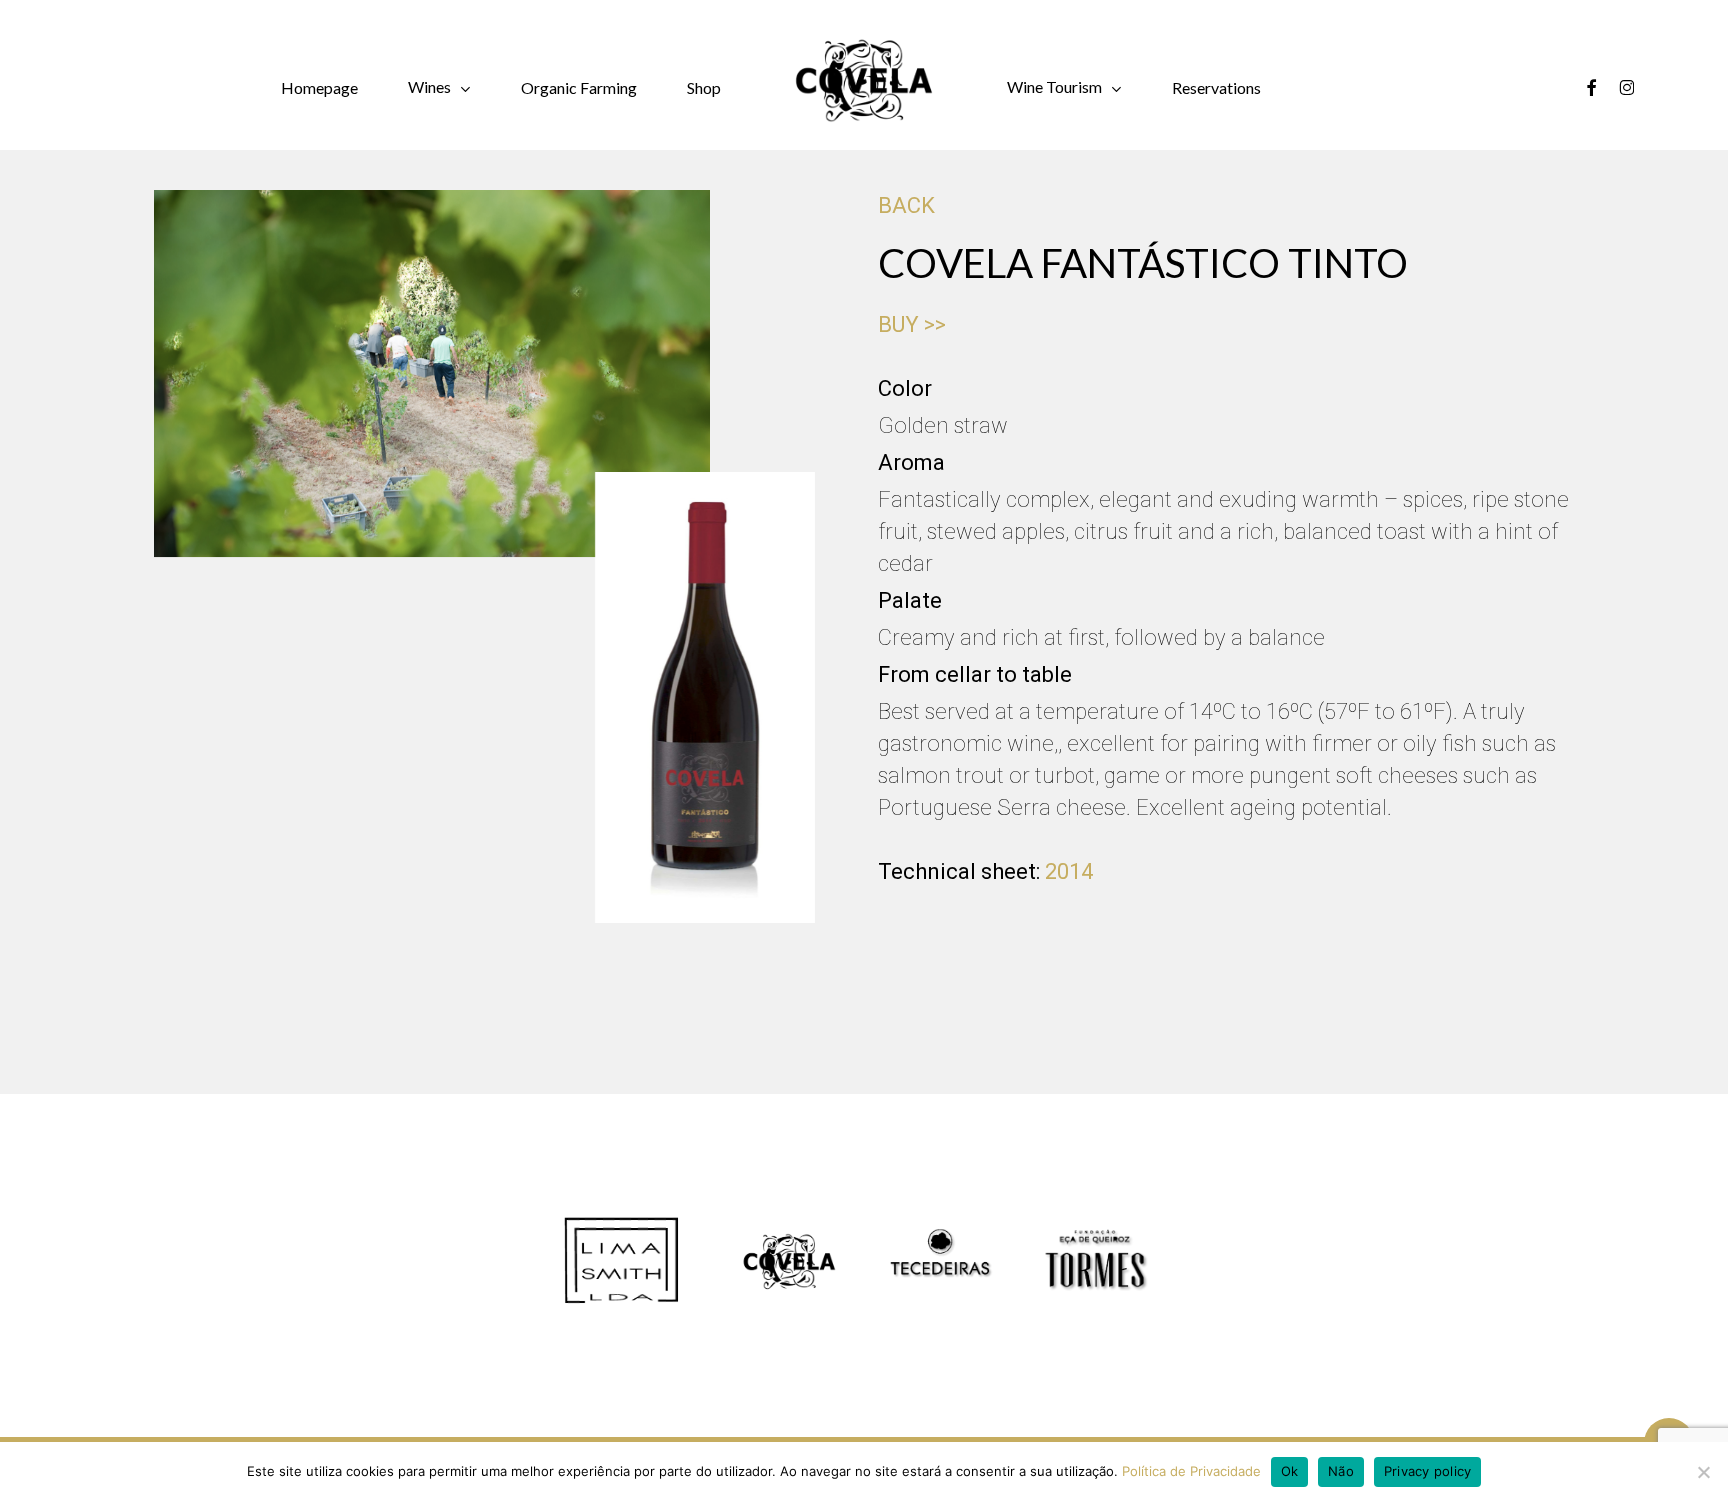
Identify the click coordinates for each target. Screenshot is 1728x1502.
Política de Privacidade (1191, 1471)
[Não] (1703, 1472)
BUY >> (912, 324)
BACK (906, 205)
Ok (1290, 1471)
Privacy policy (1428, 1471)
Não (1341, 1471)
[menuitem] (1306, 88)
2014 (1069, 871)
